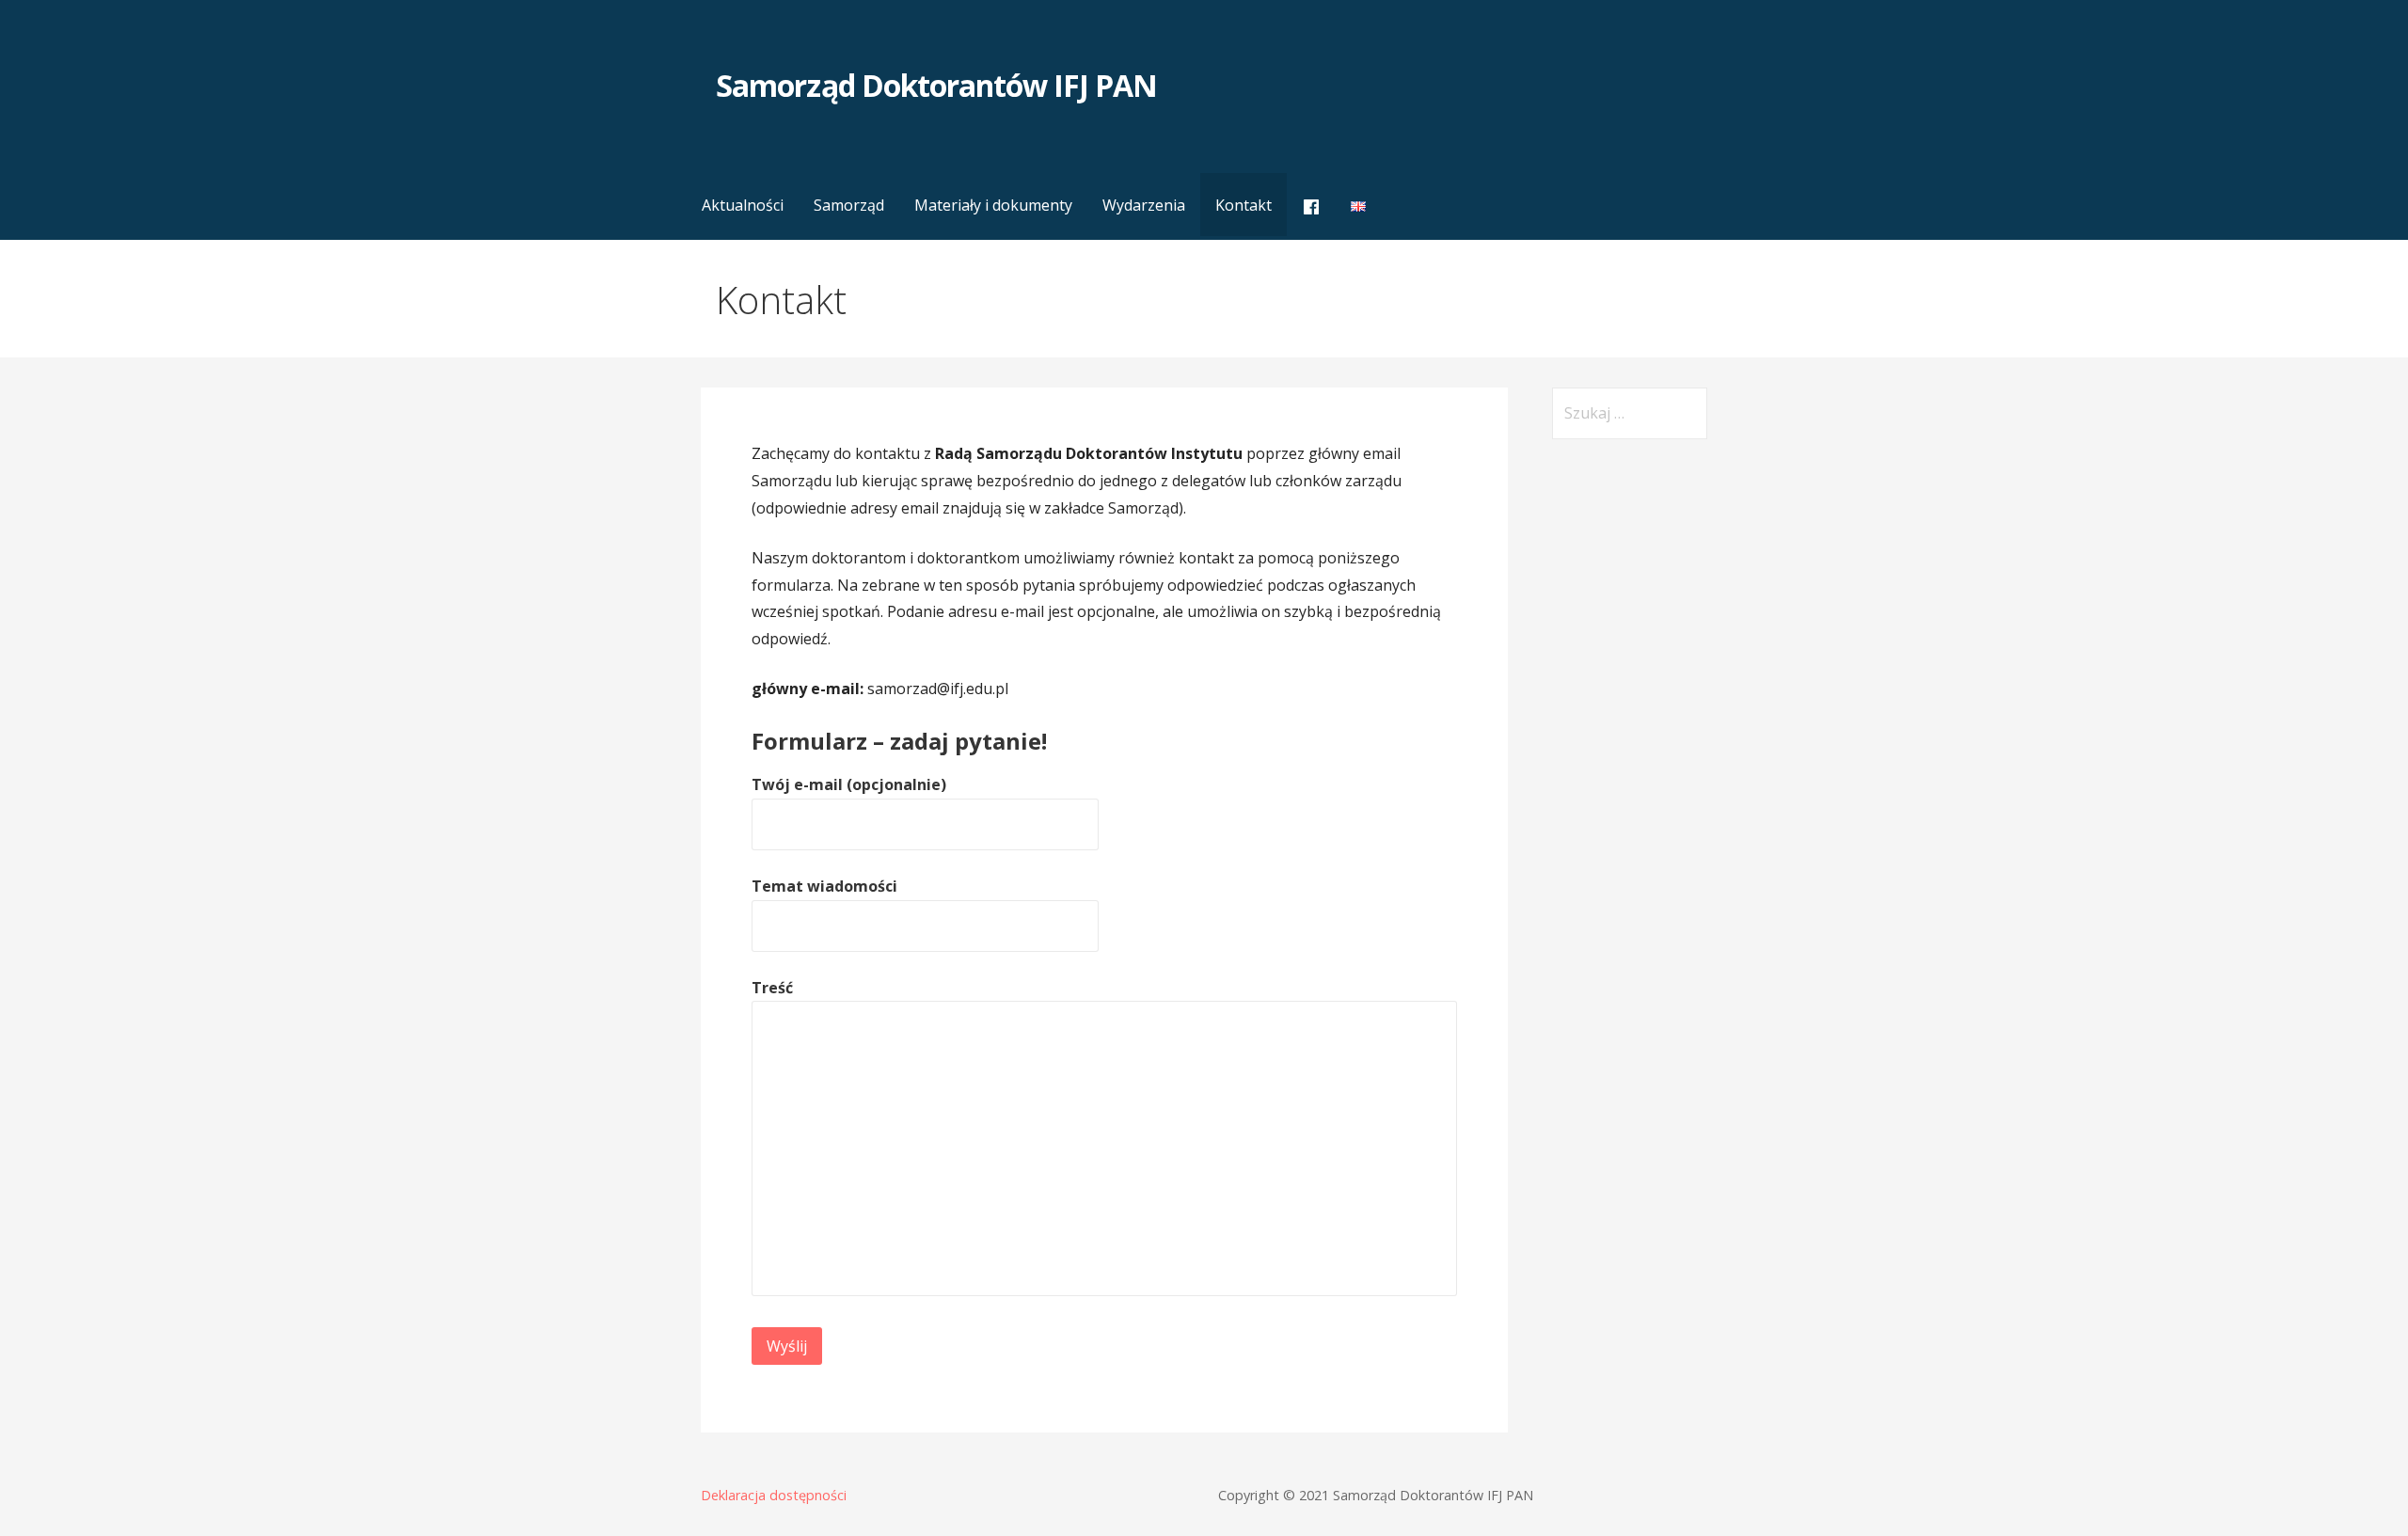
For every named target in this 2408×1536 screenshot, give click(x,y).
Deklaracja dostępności (774, 1495)
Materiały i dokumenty (993, 205)
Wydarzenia (1144, 205)
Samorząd (849, 205)
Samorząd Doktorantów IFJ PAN (936, 85)
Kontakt (1244, 205)
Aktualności (743, 205)
